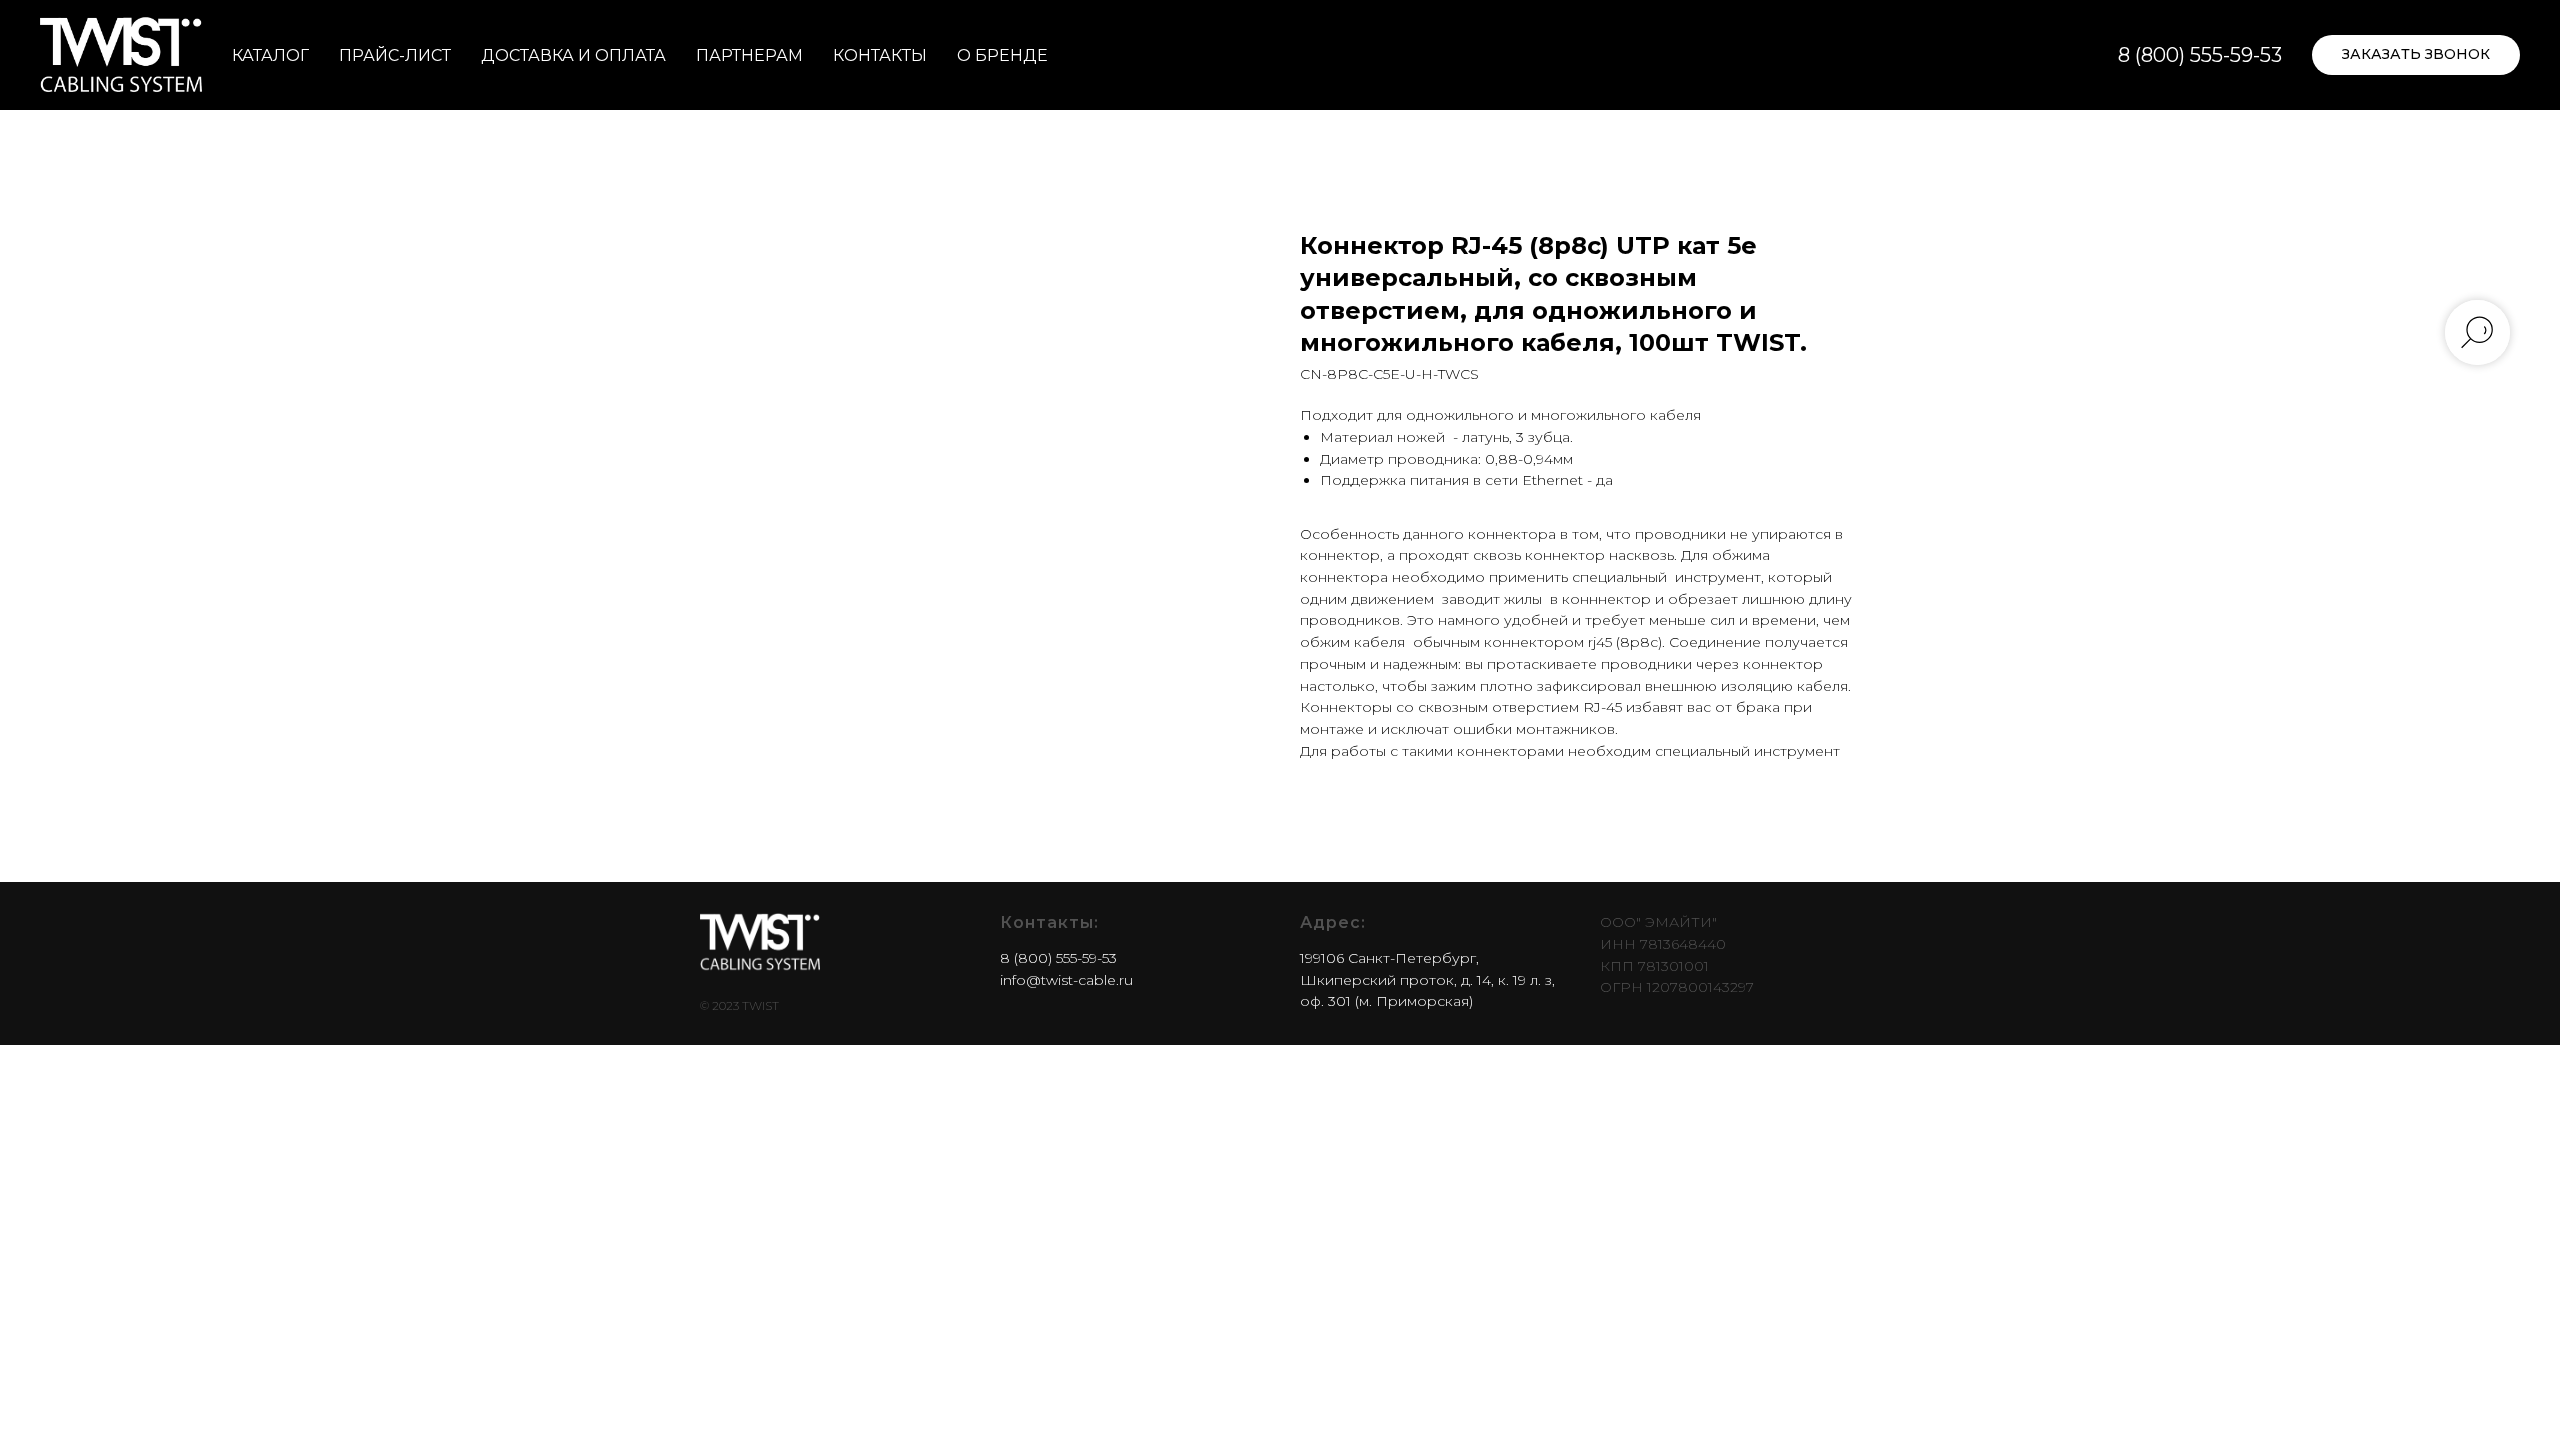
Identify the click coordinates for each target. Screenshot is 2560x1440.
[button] (2416, 55)
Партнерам (749, 55)
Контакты (880, 55)
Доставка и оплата (573, 55)
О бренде (1002, 55)
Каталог (270, 55)
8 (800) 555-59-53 (2200, 55)
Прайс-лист (395, 55)
